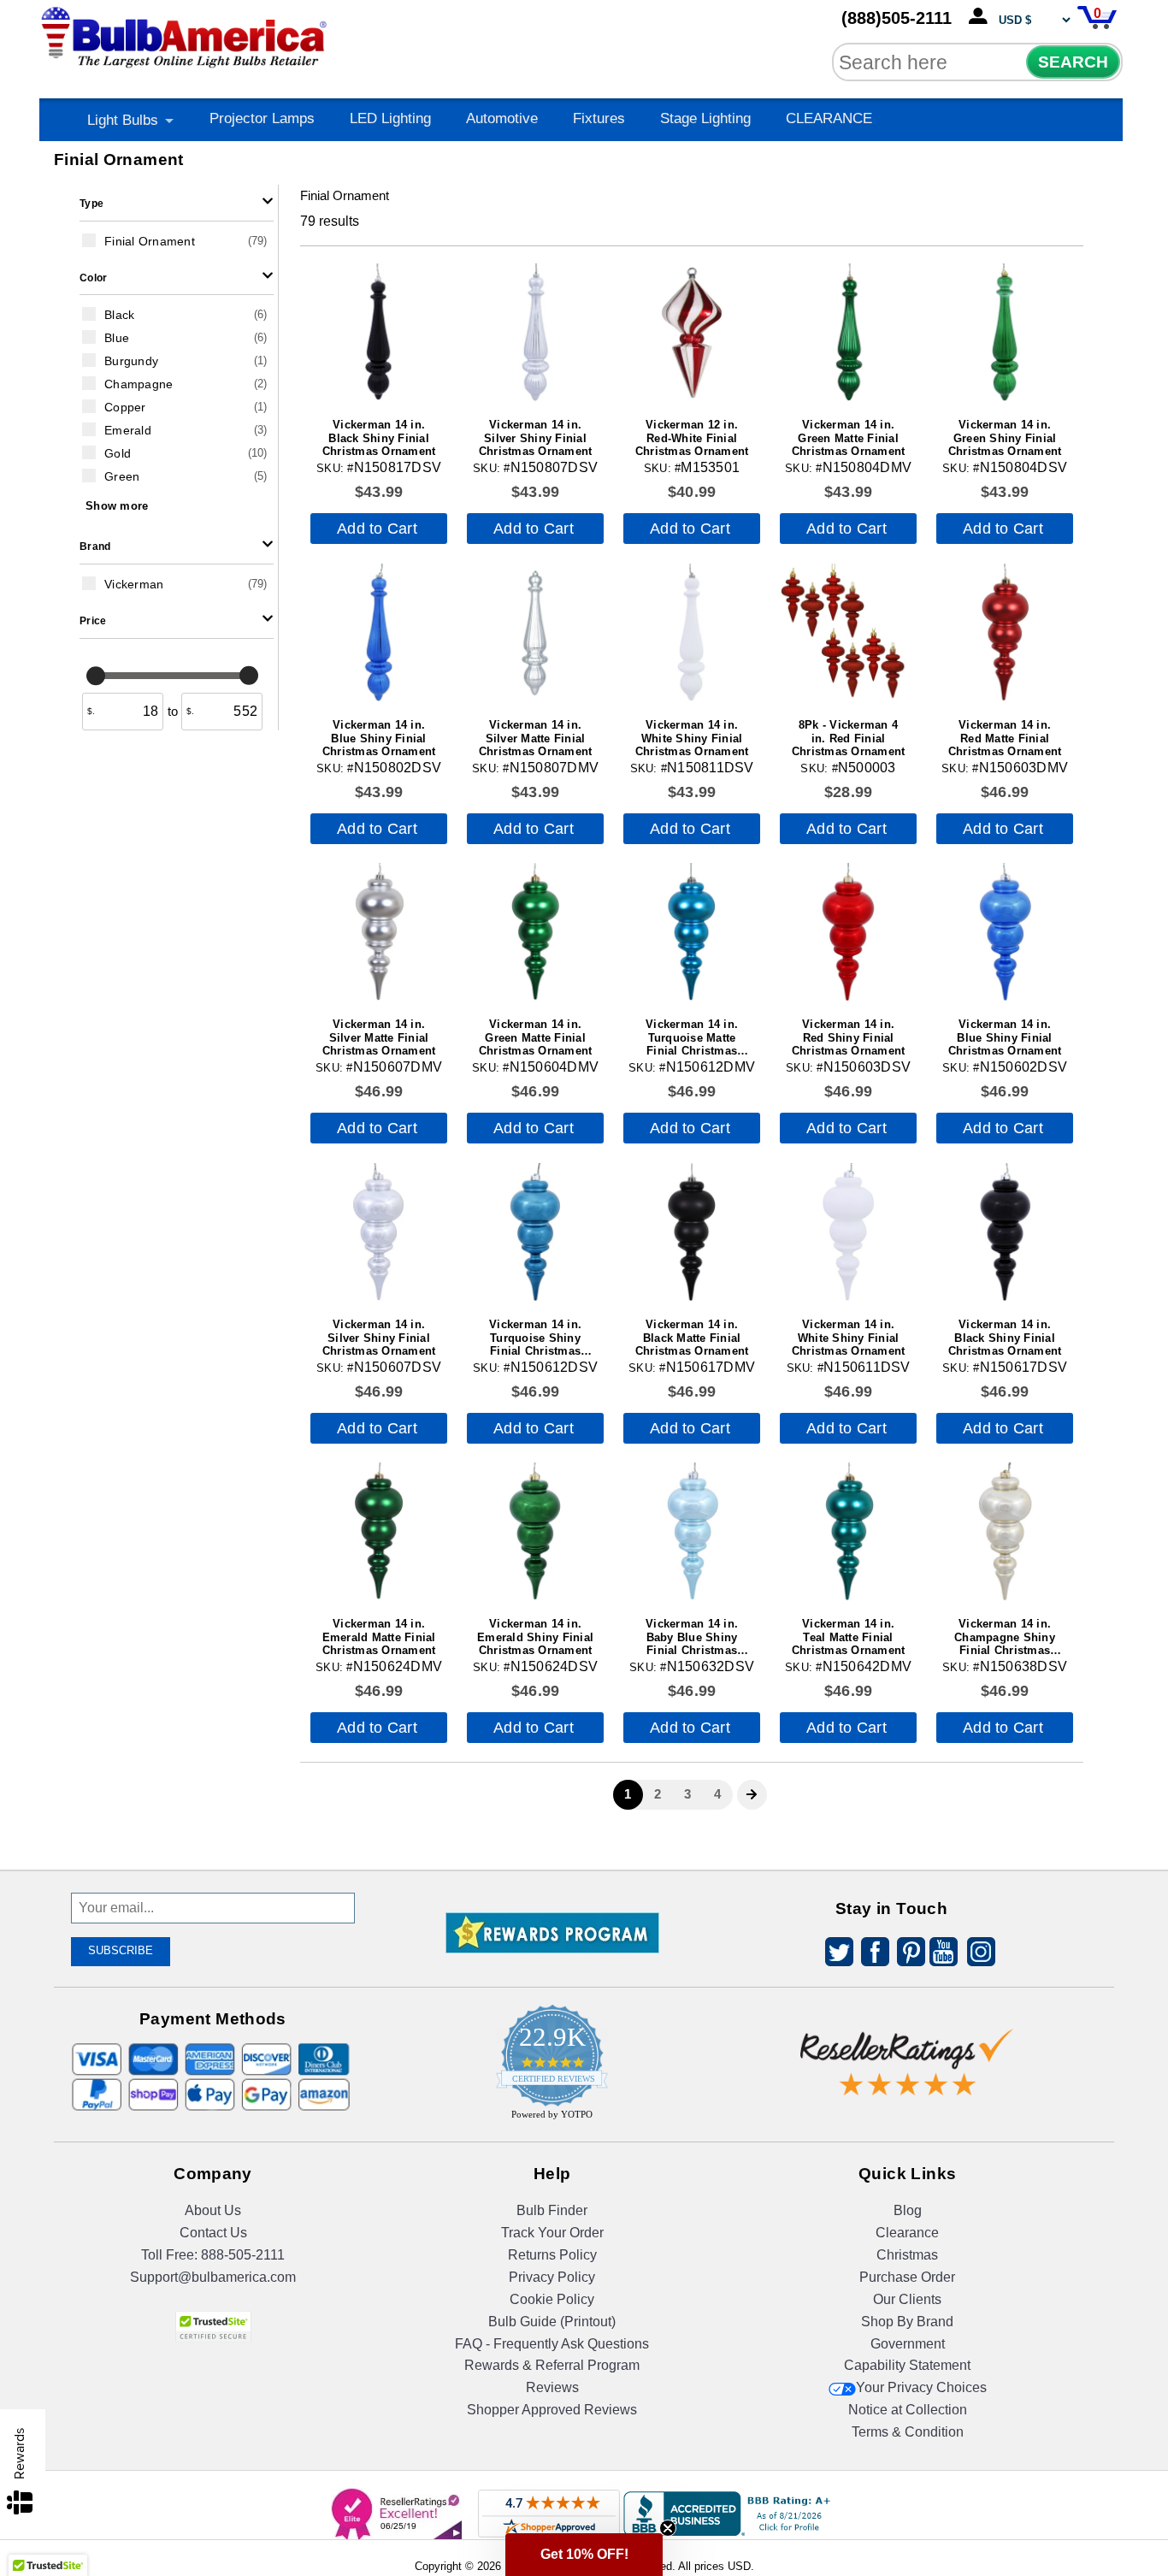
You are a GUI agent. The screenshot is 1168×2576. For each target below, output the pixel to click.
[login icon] (982, 17)
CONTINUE (584, 1468)
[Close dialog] (761, 1142)
